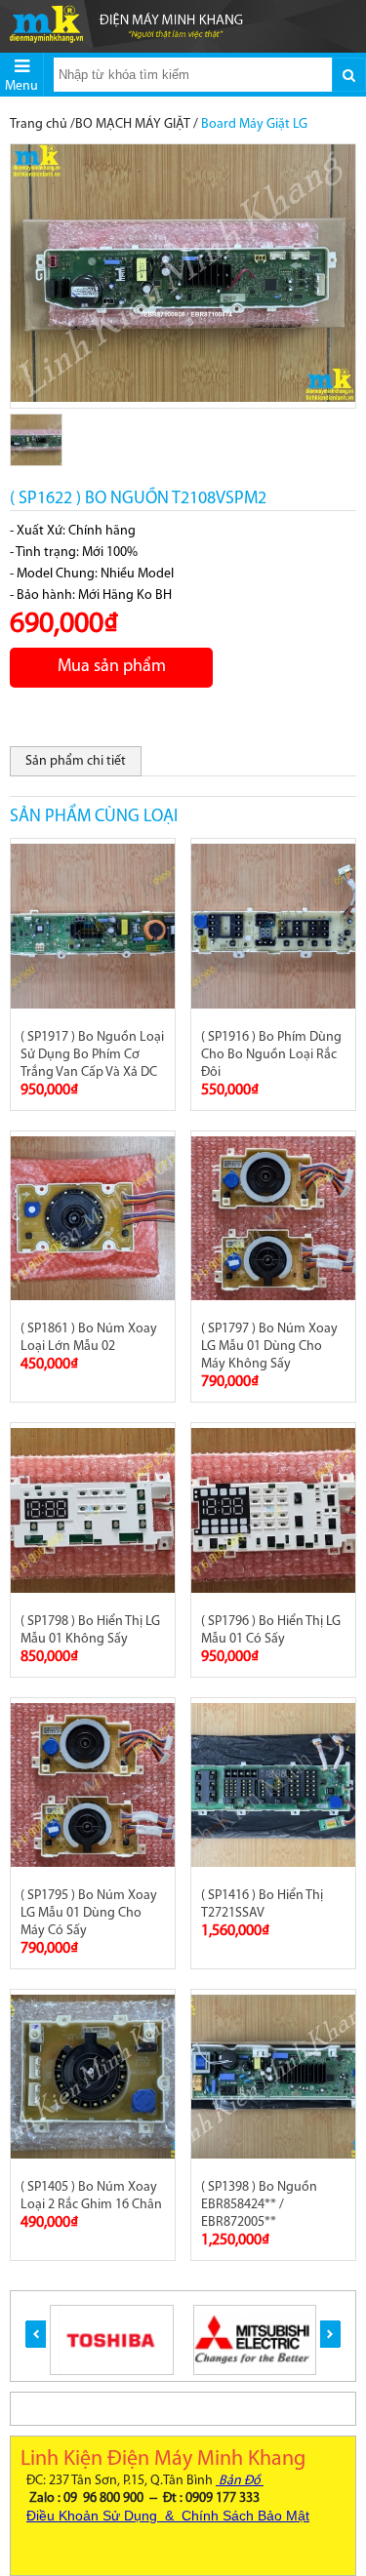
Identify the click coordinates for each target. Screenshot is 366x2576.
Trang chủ (39, 124)
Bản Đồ (240, 2481)
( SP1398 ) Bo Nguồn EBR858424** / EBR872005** (259, 2205)
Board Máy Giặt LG (254, 124)
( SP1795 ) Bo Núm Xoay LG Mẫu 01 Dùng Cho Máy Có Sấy (89, 1913)
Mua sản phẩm (112, 667)
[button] (36, 2334)
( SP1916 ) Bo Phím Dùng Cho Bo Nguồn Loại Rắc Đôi (271, 1055)
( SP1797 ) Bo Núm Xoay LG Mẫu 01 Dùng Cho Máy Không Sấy (269, 1347)
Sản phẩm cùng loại (94, 817)
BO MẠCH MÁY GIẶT (133, 124)
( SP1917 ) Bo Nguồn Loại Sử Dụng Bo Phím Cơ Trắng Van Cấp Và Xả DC (92, 1055)
